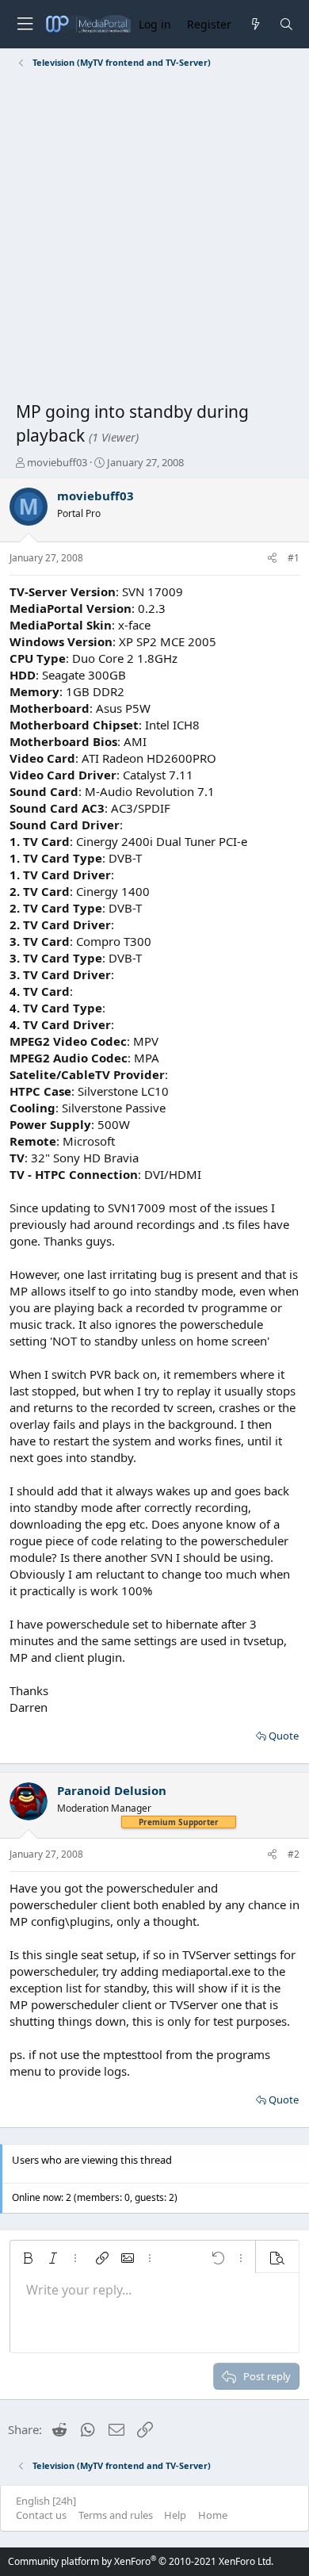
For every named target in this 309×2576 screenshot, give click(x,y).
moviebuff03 (57, 462)
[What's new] (255, 24)
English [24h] (46, 2501)
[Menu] (25, 24)
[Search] (286, 24)
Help (175, 2515)
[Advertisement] (154, 238)
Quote (284, 1736)
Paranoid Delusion (112, 1790)
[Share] (272, 559)
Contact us (41, 2515)
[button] (28, 2258)
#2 (294, 1854)
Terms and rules (116, 2515)
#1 (294, 558)
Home (213, 2515)
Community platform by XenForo (141, 2561)
